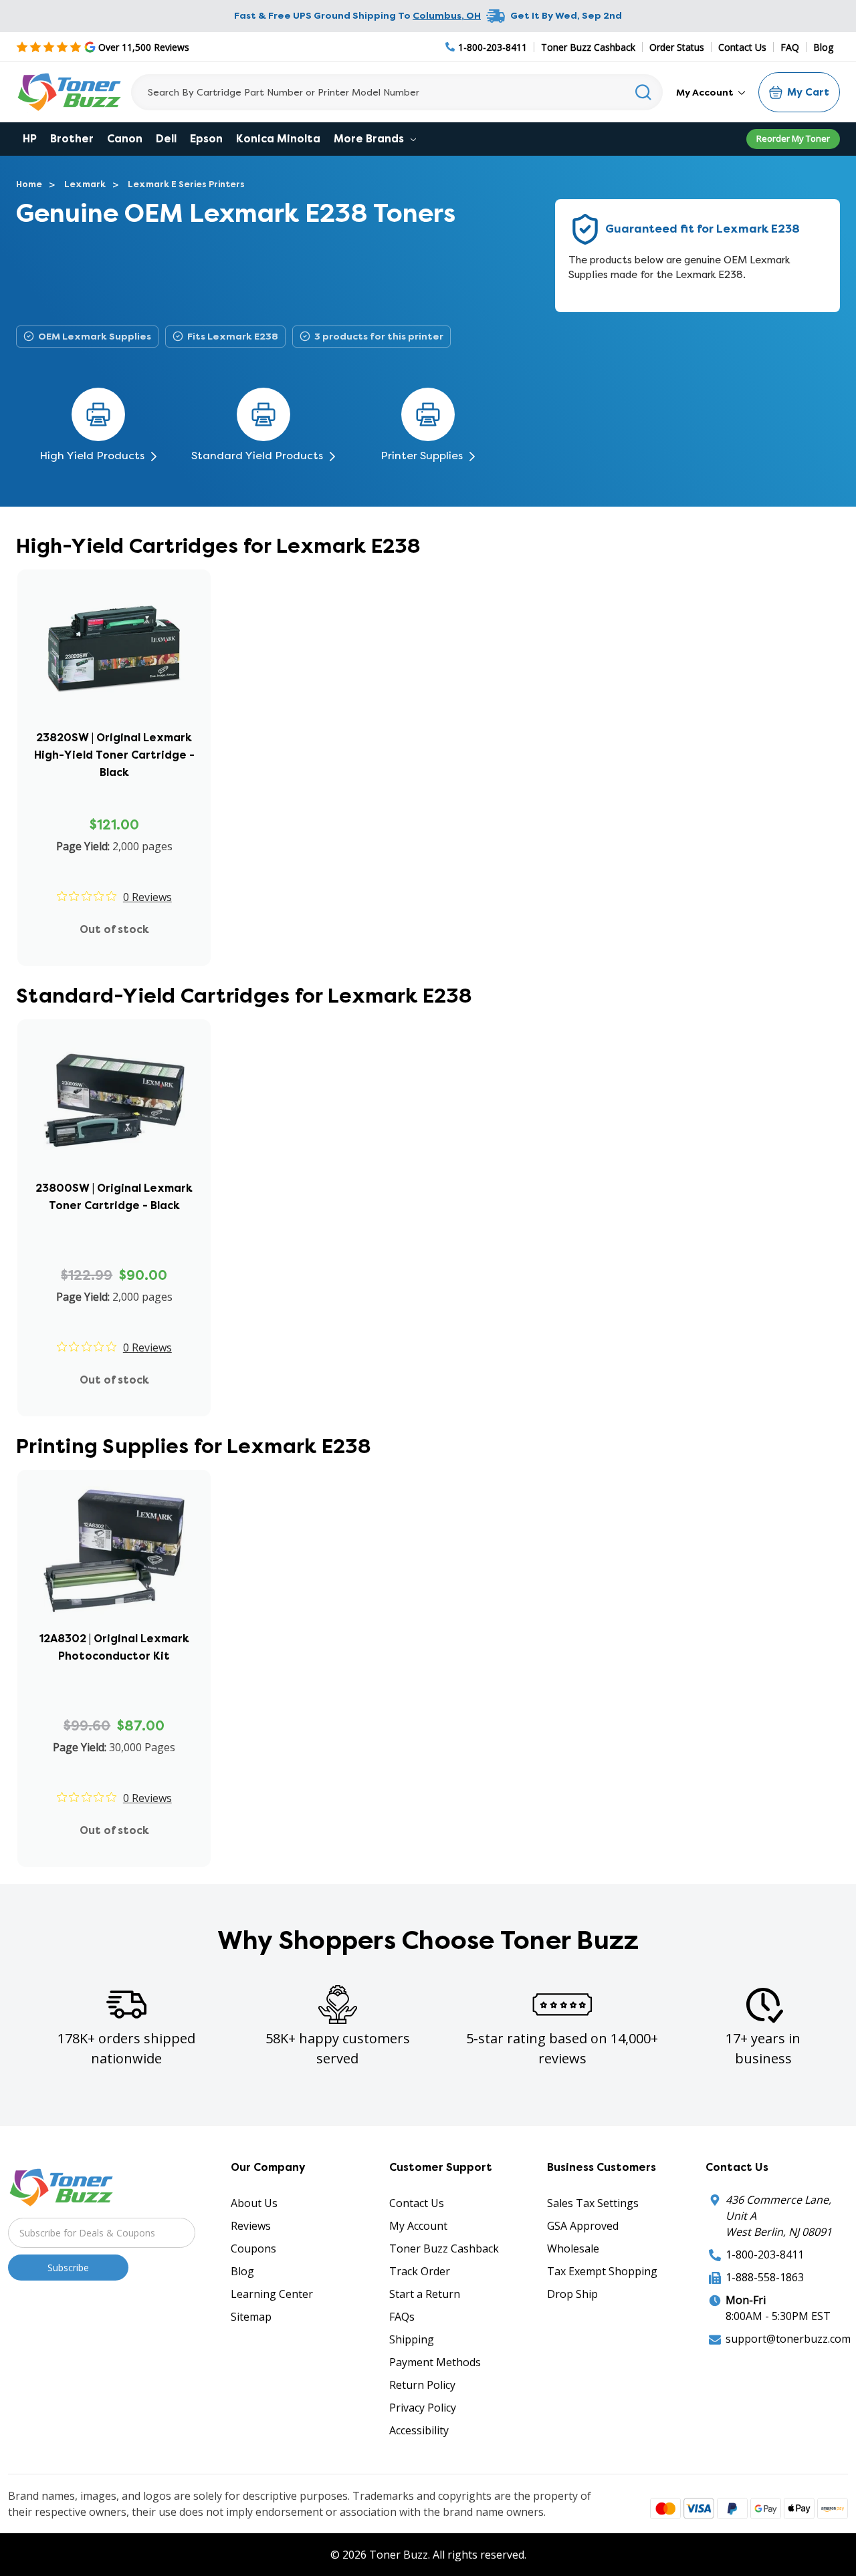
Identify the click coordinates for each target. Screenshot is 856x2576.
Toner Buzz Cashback (588, 47)
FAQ (790, 47)
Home (29, 184)
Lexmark (85, 184)
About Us (254, 2203)
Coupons (253, 2248)
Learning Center (272, 2294)
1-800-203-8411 (765, 2255)
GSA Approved (583, 2226)
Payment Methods (435, 2362)
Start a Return (425, 2294)
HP (30, 139)
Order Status (677, 47)
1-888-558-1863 (765, 2277)
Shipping (412, 2339)
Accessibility (419, 2430)
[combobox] (397, 92)
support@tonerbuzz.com (788, 2339)
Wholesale (573, 2248)
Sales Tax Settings (593, 2203)
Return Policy (422, 2385)
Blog (823, 47)
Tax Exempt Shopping (602, 2271)
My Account (706, 92)
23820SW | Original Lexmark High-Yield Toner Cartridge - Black (114, 755)
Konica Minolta (278, 139)
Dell (166, 139)
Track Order (420, 2271)
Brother (72, 139)
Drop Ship (572, 2294)
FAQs (402, 2317)
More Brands (370, 139)
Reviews (251, 2226)
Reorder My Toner (793, 138)
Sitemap (251, 2317)
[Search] (644, 92)
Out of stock (114, 929)
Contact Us (742, 47)
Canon (125, 139)
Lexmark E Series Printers (186, 184)
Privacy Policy (423, 2408)
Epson (206, 139)
